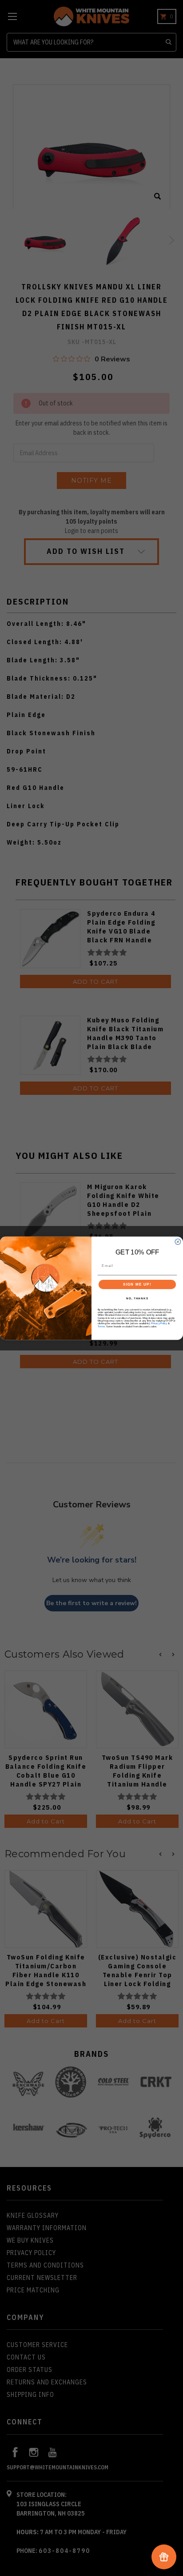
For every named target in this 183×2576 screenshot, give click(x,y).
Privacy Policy (159, 1323)
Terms (101, 1326)
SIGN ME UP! (137, 1284)
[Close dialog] (178, 1242)
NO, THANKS (137, 1298)
